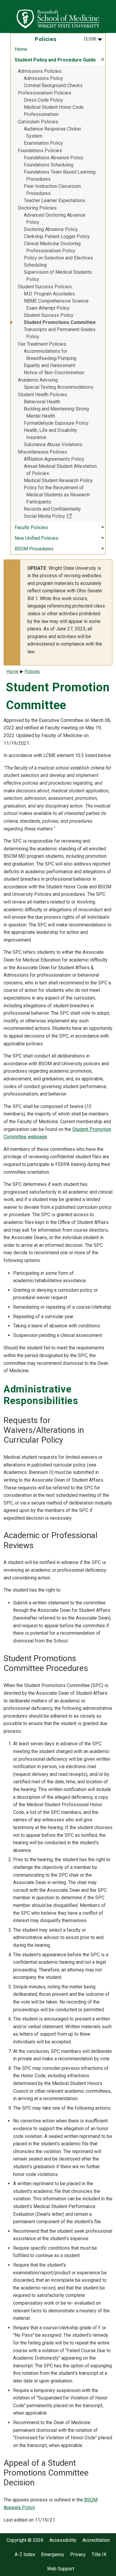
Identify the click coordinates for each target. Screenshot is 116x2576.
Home (21, 49)
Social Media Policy (61, 516)
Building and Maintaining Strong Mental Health (56, 412)
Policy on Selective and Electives (58, 258)
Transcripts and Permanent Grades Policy (60, 333)
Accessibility (63, 2540)
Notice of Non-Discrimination (54, 373)
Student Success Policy (49, 315)
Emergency (53, 2555)
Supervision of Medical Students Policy (58, 276)
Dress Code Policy (43, 100)
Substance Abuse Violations (53, 444)
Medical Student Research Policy (58, 480)
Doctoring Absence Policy (51, 229)
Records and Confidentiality (52, 509)
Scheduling (35, 265)
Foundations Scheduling (49, 165)
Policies (32, 672)
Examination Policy (43, 143)
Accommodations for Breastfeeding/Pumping (50, 355)
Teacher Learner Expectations (55, 200)
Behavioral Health (42, 402)
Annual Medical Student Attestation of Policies (60, 470)
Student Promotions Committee (60, 322)
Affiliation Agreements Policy (54, 459)
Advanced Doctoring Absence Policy (55, 219)
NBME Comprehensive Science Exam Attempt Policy (56, 305)
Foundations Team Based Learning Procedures (60, 176)
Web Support (61, 2569)
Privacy (78, 2555)
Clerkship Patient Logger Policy (57, 236)
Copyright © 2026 (25, 2540)
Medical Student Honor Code (54, 107)
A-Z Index (25, 2555)
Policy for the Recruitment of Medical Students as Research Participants (57, 495)
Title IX (99, 2555)
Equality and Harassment (50, 365)
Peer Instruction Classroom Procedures (52, 190)
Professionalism (41, 114)
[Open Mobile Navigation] (109, 16)
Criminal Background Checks (53, 85)
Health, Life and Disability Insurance (50, 434)
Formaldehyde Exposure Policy (56, 423)
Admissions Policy (43, 78)
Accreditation (96, 2540)
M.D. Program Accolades (49, 294)
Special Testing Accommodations (59, 387)
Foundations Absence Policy (54, 158)
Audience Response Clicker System (52, 132)
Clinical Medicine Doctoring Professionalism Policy (52, 247)
